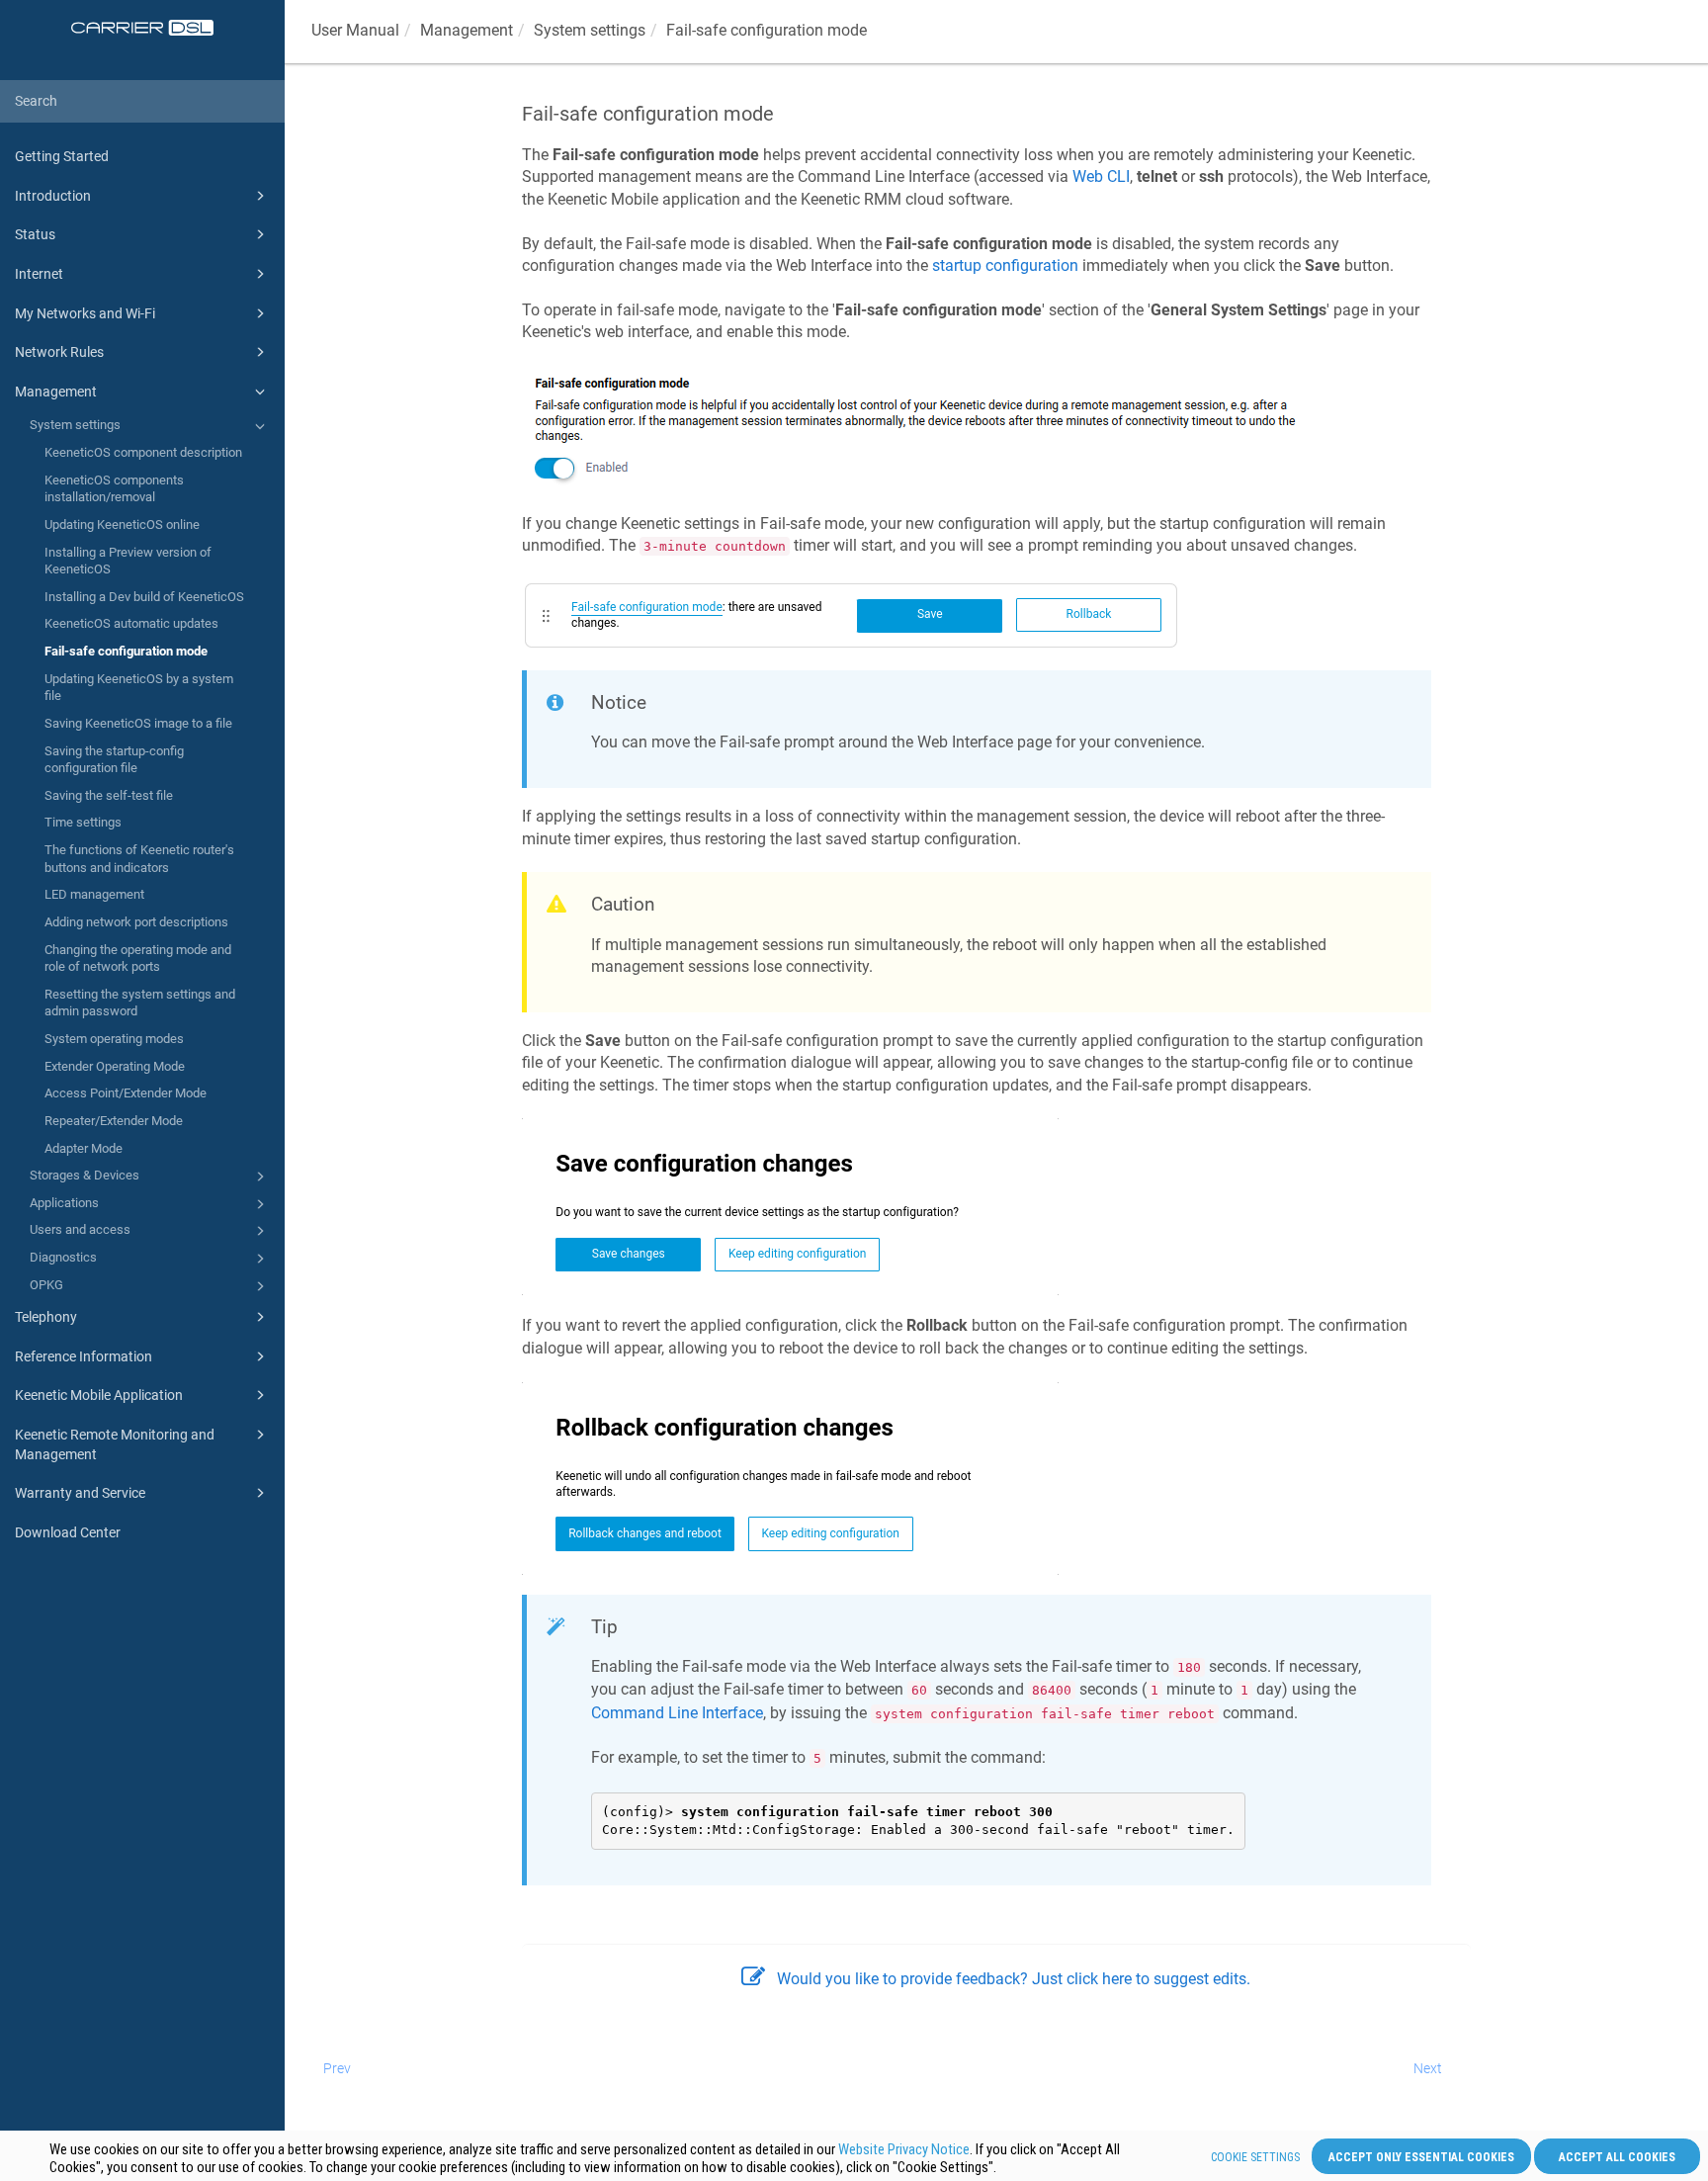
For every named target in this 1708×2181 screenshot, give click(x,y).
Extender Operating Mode (115, 1066)
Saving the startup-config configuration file (114, 760)
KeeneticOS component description (143, 452)
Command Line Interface (677, 1713)
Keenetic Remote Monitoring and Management (115, 1444)
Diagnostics (63, 1257)
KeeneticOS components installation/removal (114, 489)
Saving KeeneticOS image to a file (138, 723)
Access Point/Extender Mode (126, 1093)
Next (1428, 2068)
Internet (39, 274)
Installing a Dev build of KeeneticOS (144, 597)
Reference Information (84, 1356)
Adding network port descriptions (136, 922)
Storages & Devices (85, 1175)
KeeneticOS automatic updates (131, 623)
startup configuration (1005, 265)
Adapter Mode (84, 1148)
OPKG (46, 1285)
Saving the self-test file (109, 795)
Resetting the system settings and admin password (140, 1003)
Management (56, 392)
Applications (64, 1203)
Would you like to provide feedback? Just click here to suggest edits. (1014, 1979)
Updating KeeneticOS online (122, 524)
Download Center (68, 1532)
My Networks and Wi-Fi (85, 313)
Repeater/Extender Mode (114, 1121)
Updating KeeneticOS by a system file (139, 688)
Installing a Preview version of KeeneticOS (128, 561)
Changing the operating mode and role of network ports (138, 959)
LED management (94, 894)
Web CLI (1101, 176)
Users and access (80, 1229)
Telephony (46, 1317)
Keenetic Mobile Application (99, 1395)
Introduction (53, 196)
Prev (337, 2068)
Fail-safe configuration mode (126, 651)
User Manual (355, 30)
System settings (75, 425)
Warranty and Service (80, 1493)
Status (35, 234)
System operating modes (114, 1039)
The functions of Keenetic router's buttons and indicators (139, 859)
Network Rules (59, 352)
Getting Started (62, 156)
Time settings (83, 822)
